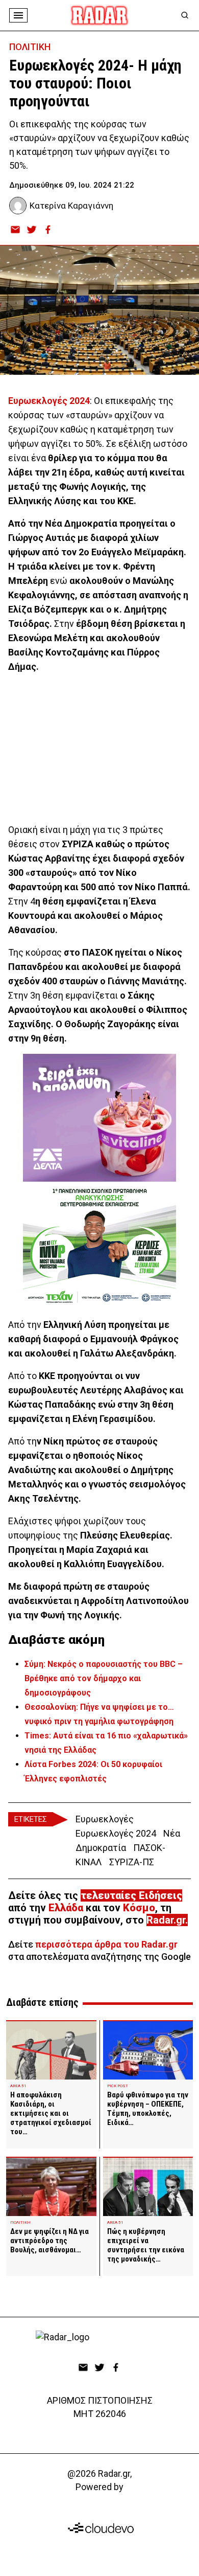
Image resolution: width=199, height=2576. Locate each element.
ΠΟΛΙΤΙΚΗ (30, 47)
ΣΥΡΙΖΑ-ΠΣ (132, 1862)
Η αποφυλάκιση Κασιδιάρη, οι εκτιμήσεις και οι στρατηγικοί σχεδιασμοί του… (51, 2113)
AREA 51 (18, 2086)
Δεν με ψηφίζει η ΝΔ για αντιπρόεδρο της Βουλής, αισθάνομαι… (49, 2241)
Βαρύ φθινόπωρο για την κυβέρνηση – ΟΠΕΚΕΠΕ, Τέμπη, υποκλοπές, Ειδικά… (148, 2109)
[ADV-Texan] (99, 1246)
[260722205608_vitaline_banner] (99, 1118)
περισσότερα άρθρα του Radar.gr (106, 1944)
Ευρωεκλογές (105, 1819)
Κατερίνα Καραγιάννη (71, 206)
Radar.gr (166, 1920)
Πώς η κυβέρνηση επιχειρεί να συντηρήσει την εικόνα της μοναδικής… (146, 2245)
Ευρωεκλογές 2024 (116, 1833)
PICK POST (118, 2086)
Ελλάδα (66, 1908)
